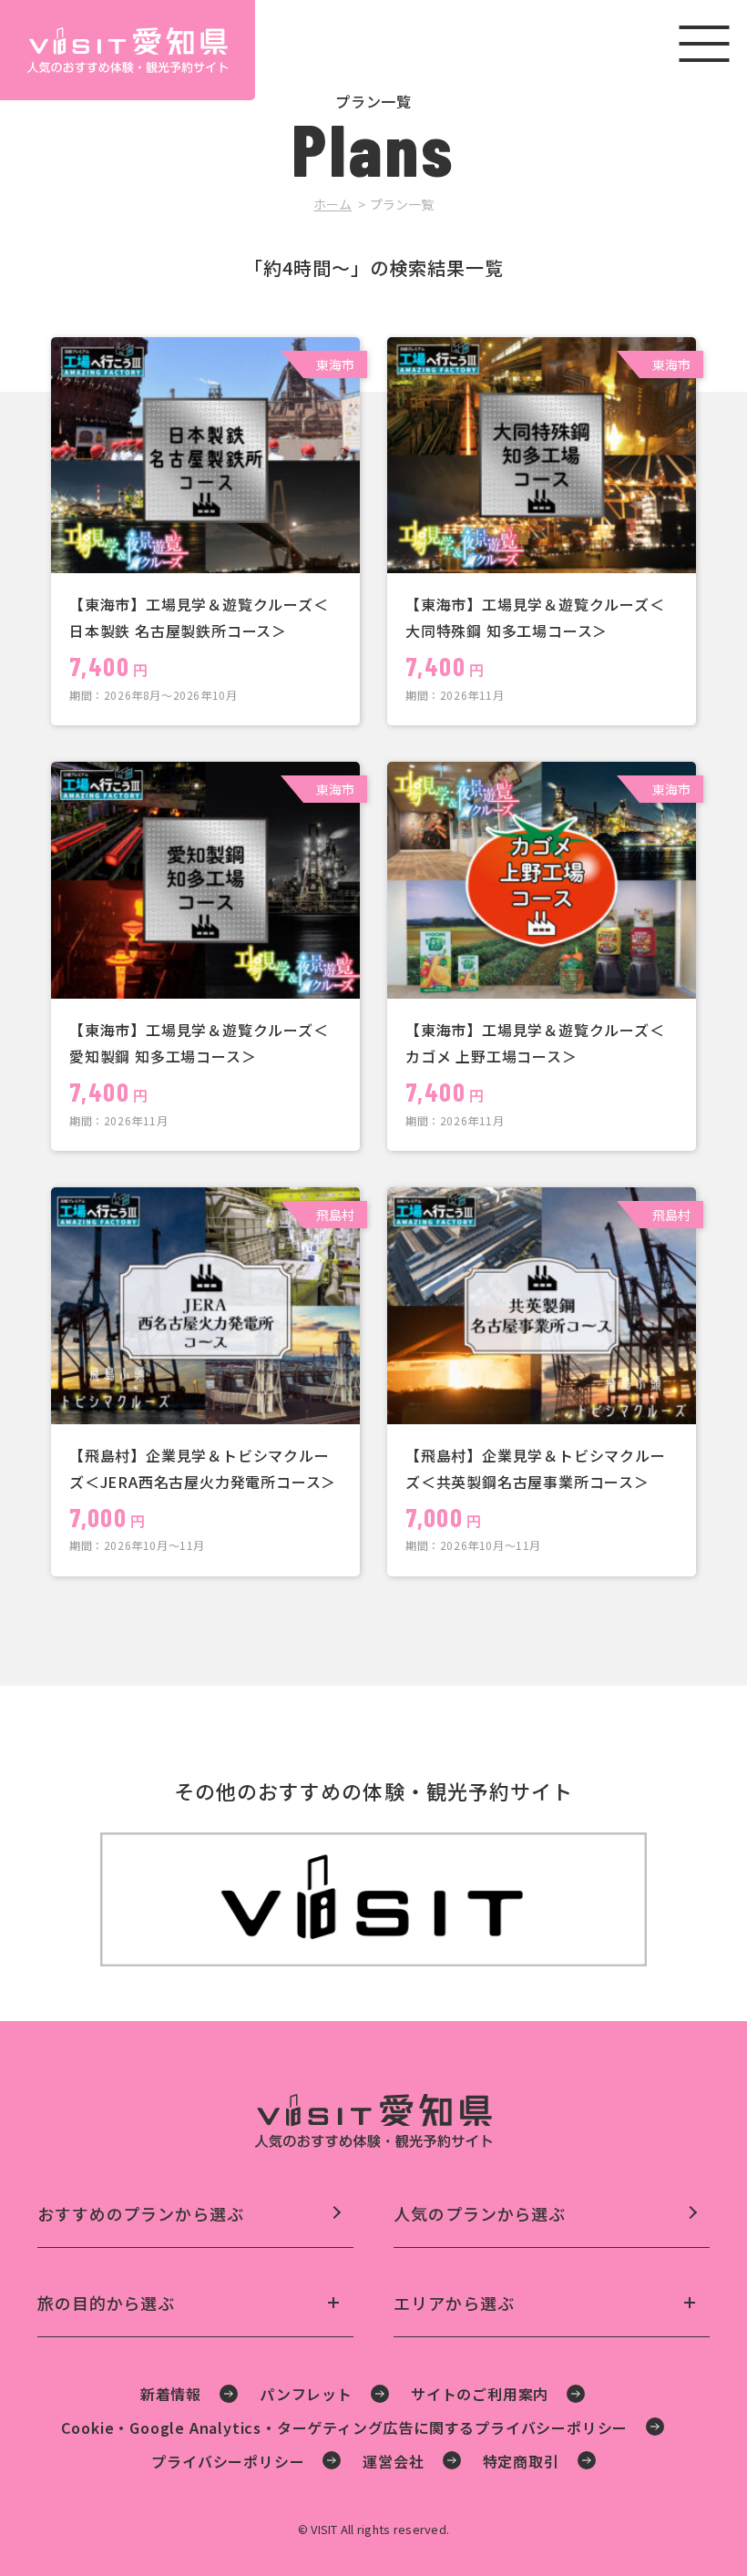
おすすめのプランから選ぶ (141, 2214)
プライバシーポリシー (228, 2461)
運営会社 (393, 2461)
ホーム (333, 204)
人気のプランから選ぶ (480, 2214)
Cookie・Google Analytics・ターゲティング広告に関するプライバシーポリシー (345, 2427)
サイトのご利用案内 (480, 2394)
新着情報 (171, 2394)
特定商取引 (521, 2461)
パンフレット (306, 2394)
